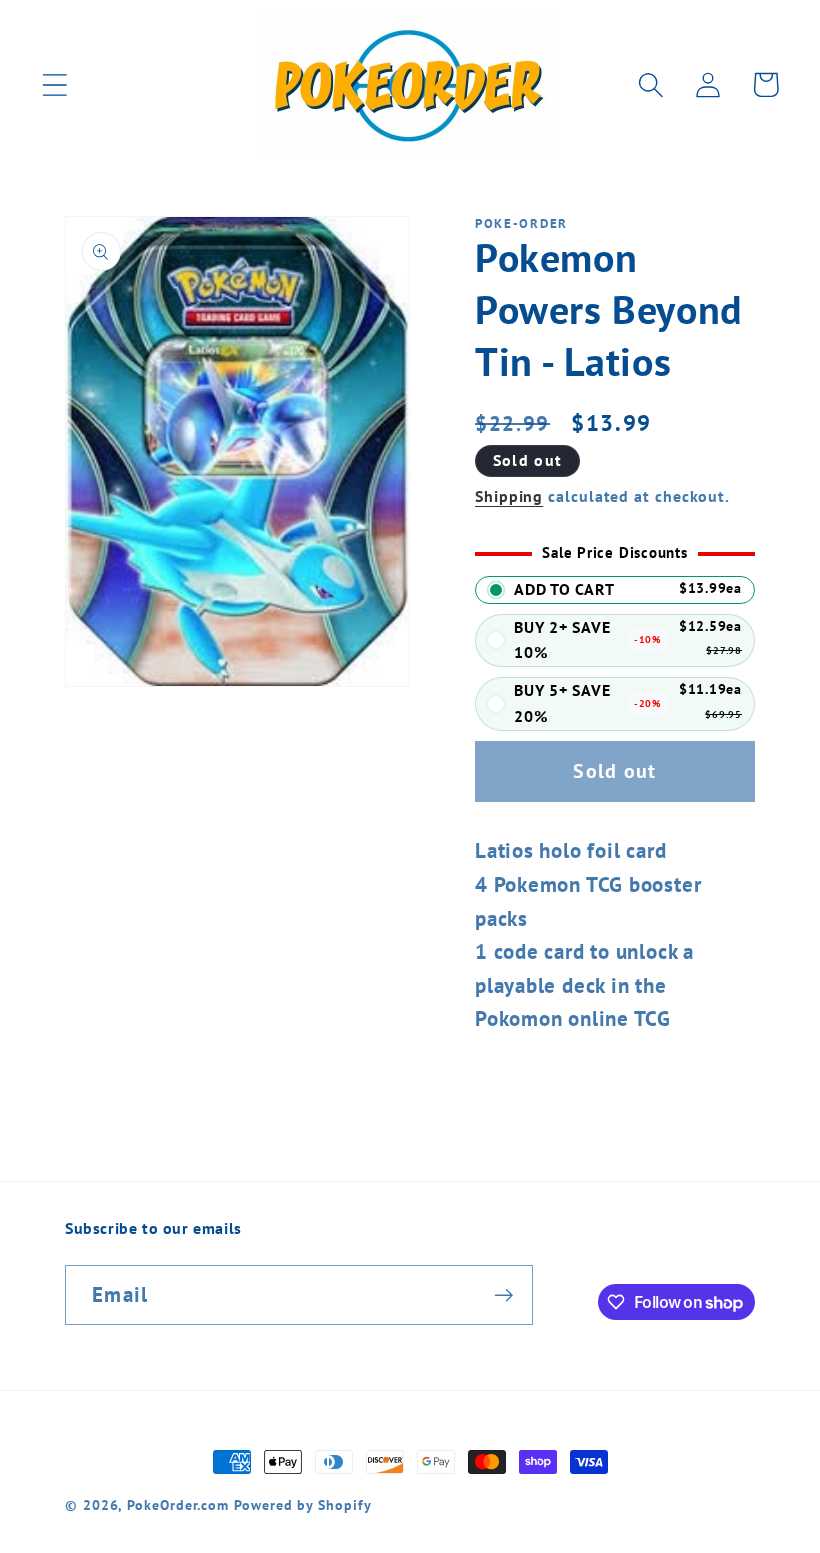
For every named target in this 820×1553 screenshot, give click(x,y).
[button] (54, 84)
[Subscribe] (503, 1295)
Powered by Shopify (302, 1504)
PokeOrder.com (178, 1504)
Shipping (509, 496)
